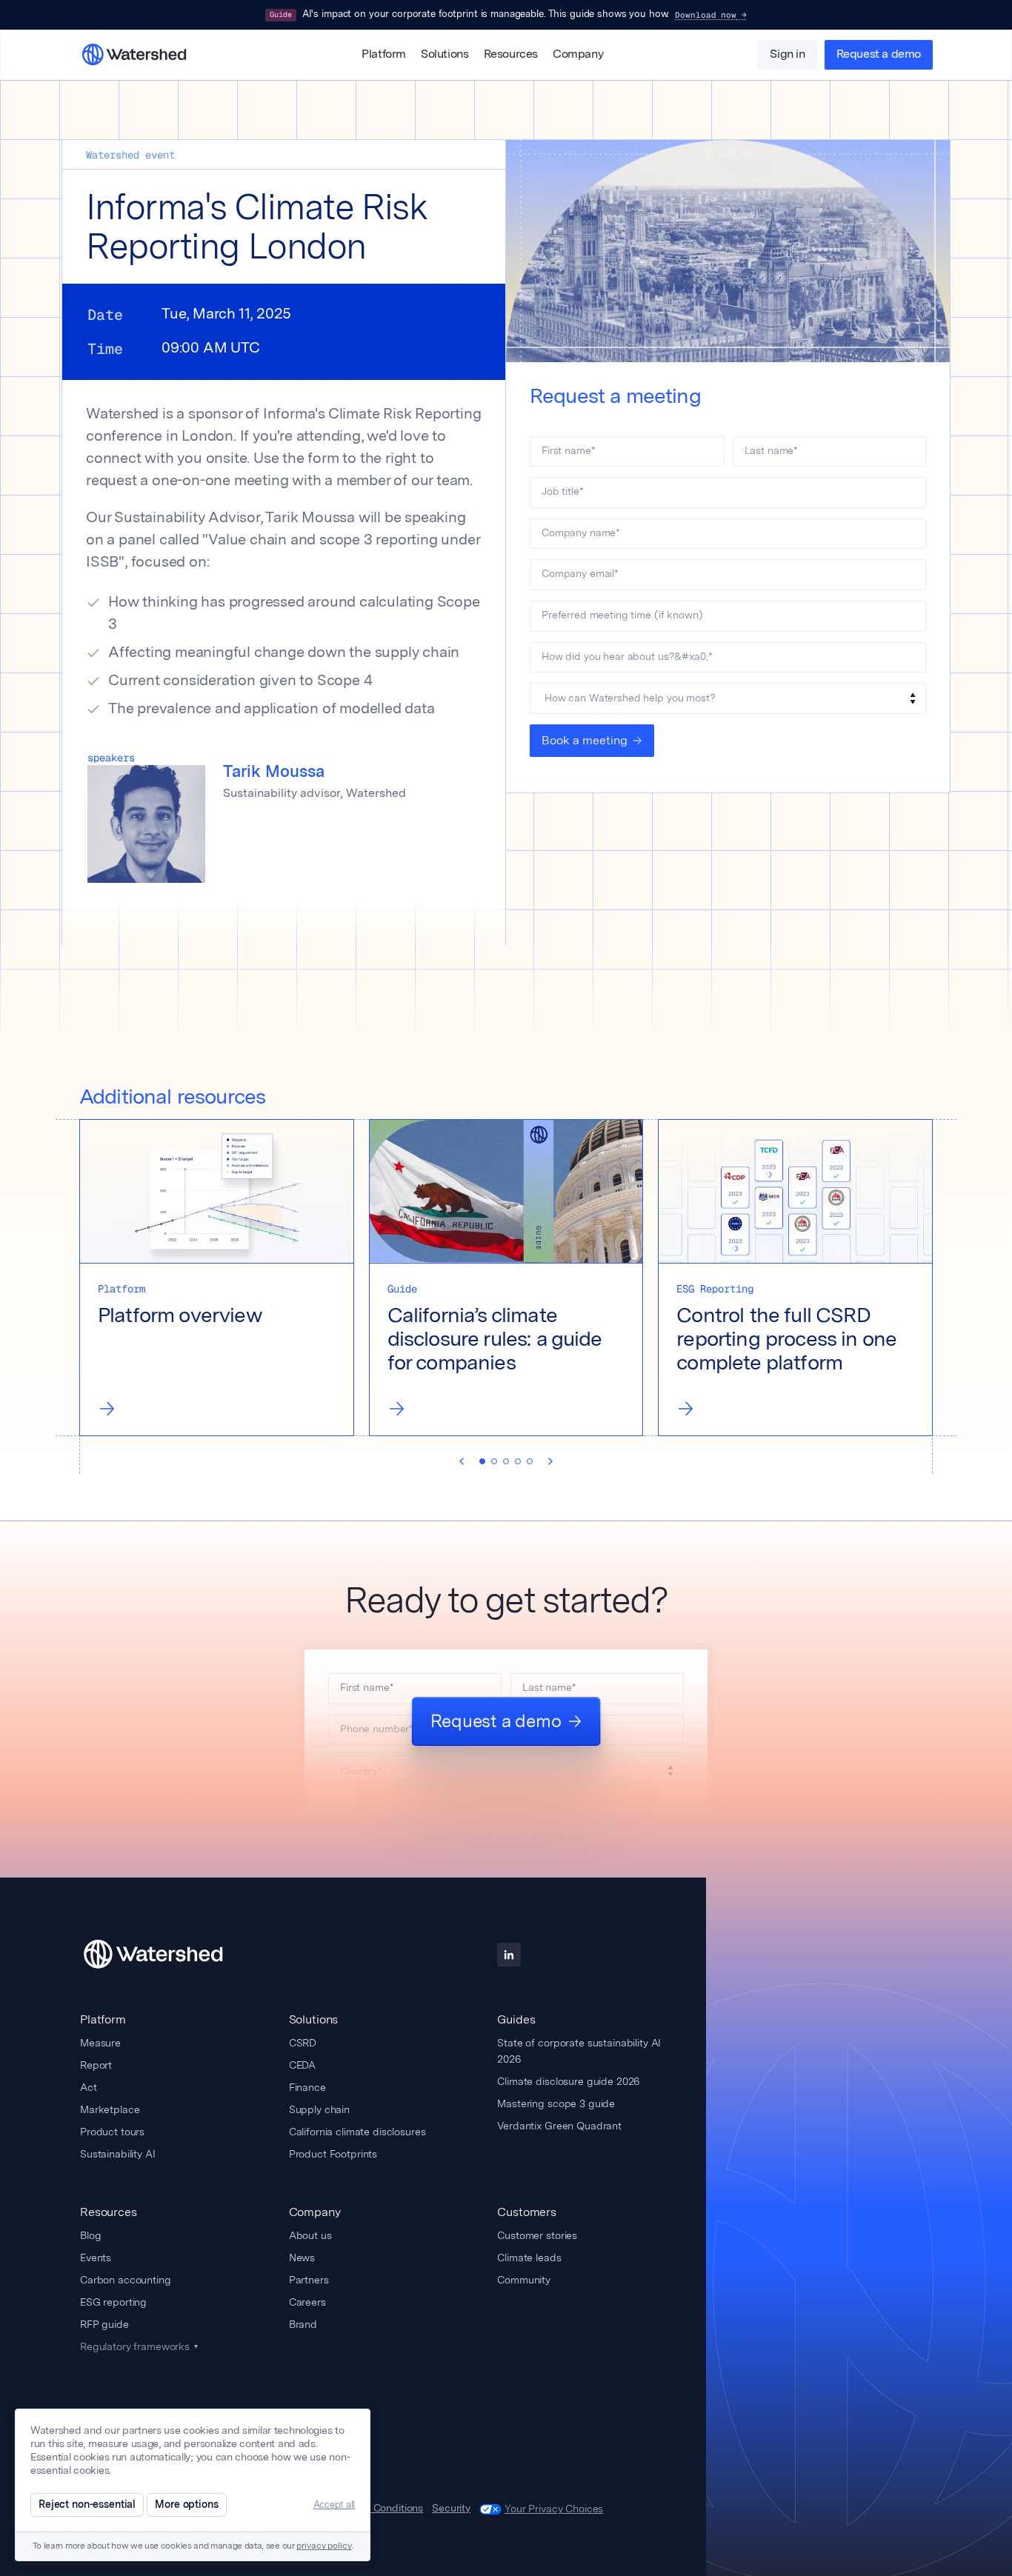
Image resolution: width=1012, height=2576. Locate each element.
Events (96, 2258)
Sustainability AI (118, 2154)
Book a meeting (585, 740)
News (302, 2258)
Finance (307, 2087)
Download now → (710, 15)
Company (578, 55)
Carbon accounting (126, 2280)
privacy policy (324, 2546)
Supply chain (319, 2109)
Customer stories (537, 2235)
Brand (303, 2324)
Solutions (445, 55)
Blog (90, 2235)
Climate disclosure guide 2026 (568, 2081)
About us (310, 2235)
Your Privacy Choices (554, 2509)
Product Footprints (333, 2154)
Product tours (112, 2132)
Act (89, 2087)
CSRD (303, 2043)
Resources (511, 55)
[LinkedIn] (509, 1955)
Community (524, 2280)
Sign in (787, 55)
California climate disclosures (357, 2132)
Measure (100, 2043)
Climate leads (529, 2258)
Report (96, 2065)
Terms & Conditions (377, 2509)
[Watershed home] (167, 1955)
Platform (384, 55)
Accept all (334, 2505)
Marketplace (110, 2109)
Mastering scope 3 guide (556, 2103)
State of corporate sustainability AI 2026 (579, 2051)
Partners (309, 2280)
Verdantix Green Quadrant (559, 2126)
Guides (516, 2019)
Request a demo (879, 55)
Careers (307, 2302)
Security (451, 2509)
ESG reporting (113, 2302)
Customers (527, 2212)
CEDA (302, 2065)
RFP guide (104, 2324)
